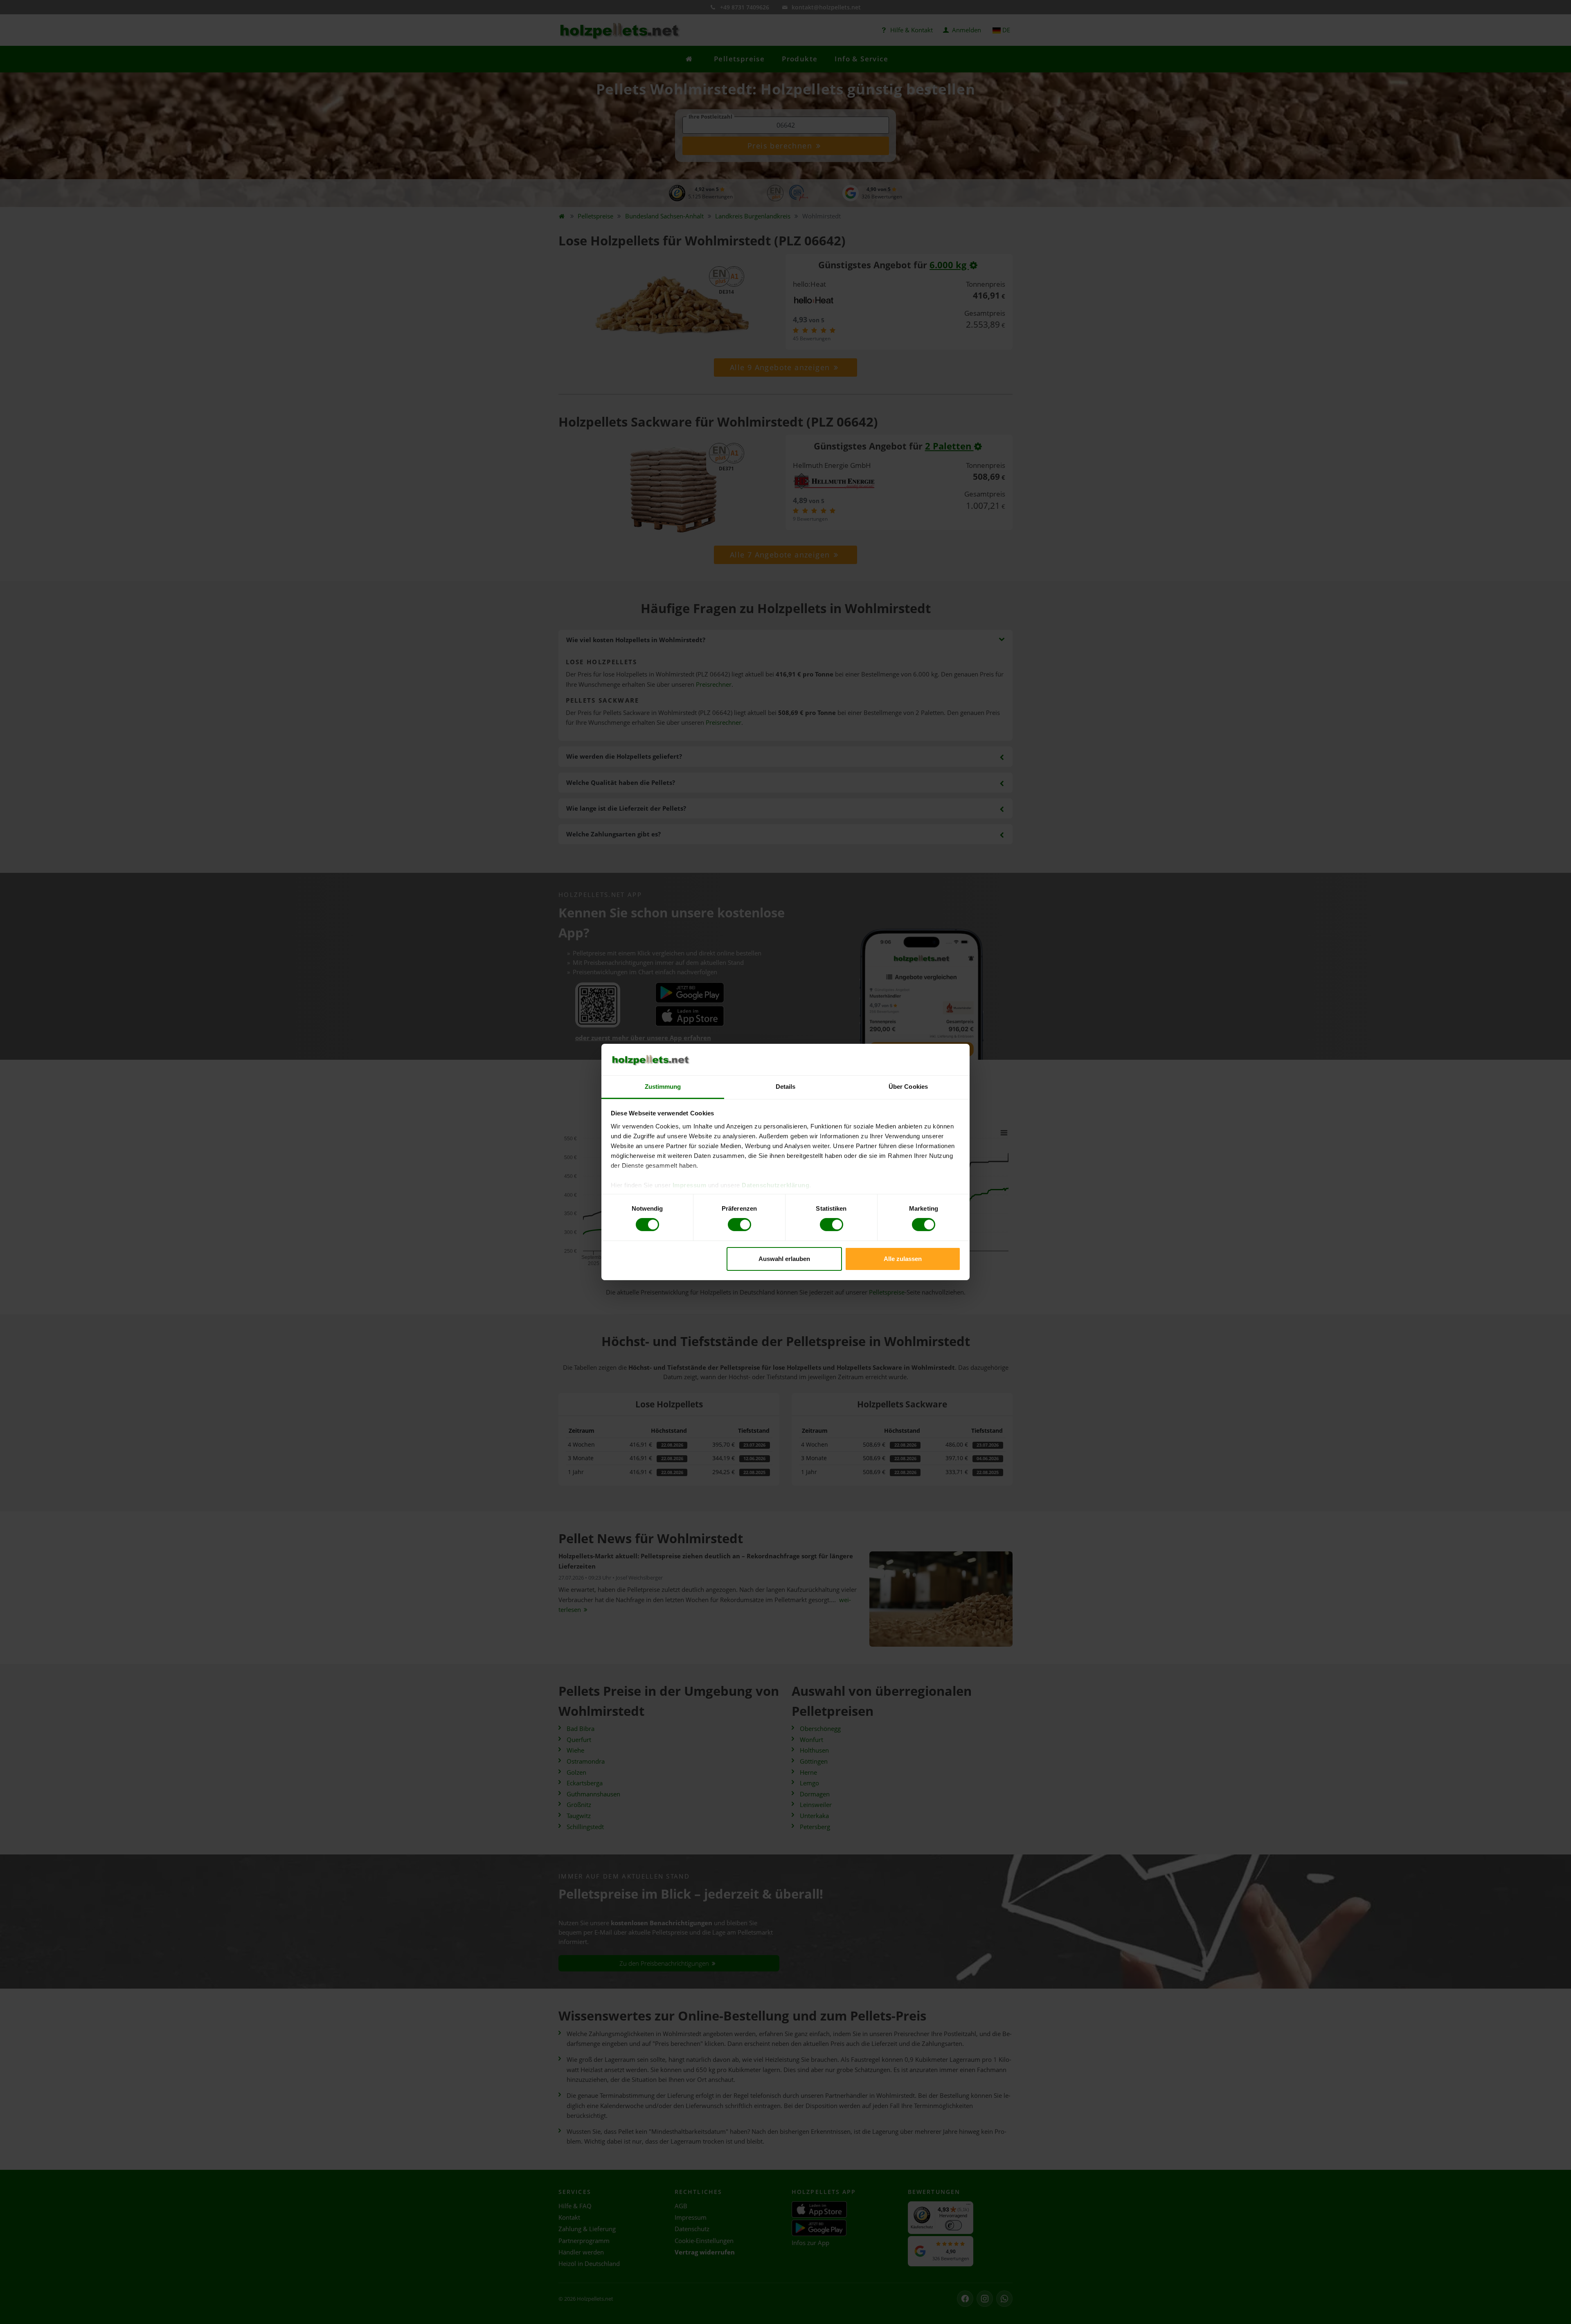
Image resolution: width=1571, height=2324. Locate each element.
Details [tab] (786, 1087)
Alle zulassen (903, 1259)
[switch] (739, 1225)
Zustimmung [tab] (663, 1087)
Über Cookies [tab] (908, 1087)
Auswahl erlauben (784, 1259)
